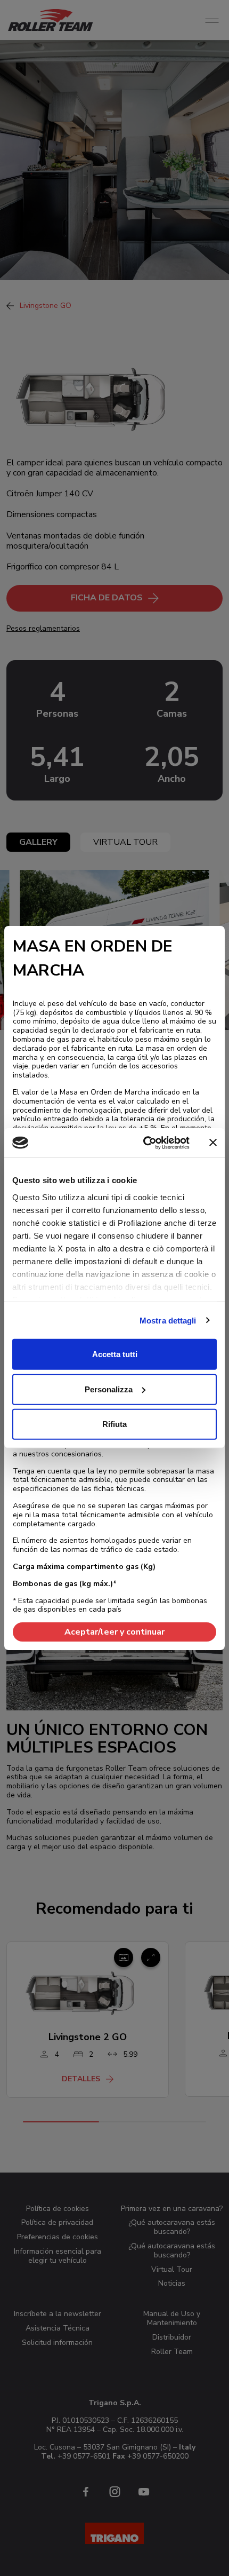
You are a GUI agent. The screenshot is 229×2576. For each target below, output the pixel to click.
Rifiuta (114, 1424)
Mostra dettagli (168, 1320)
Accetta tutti (115, 1354)
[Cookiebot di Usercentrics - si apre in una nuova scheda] (144, 1143)
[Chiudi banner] (213, 1143)
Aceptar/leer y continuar (114, 1632)
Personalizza (109, 1389)
